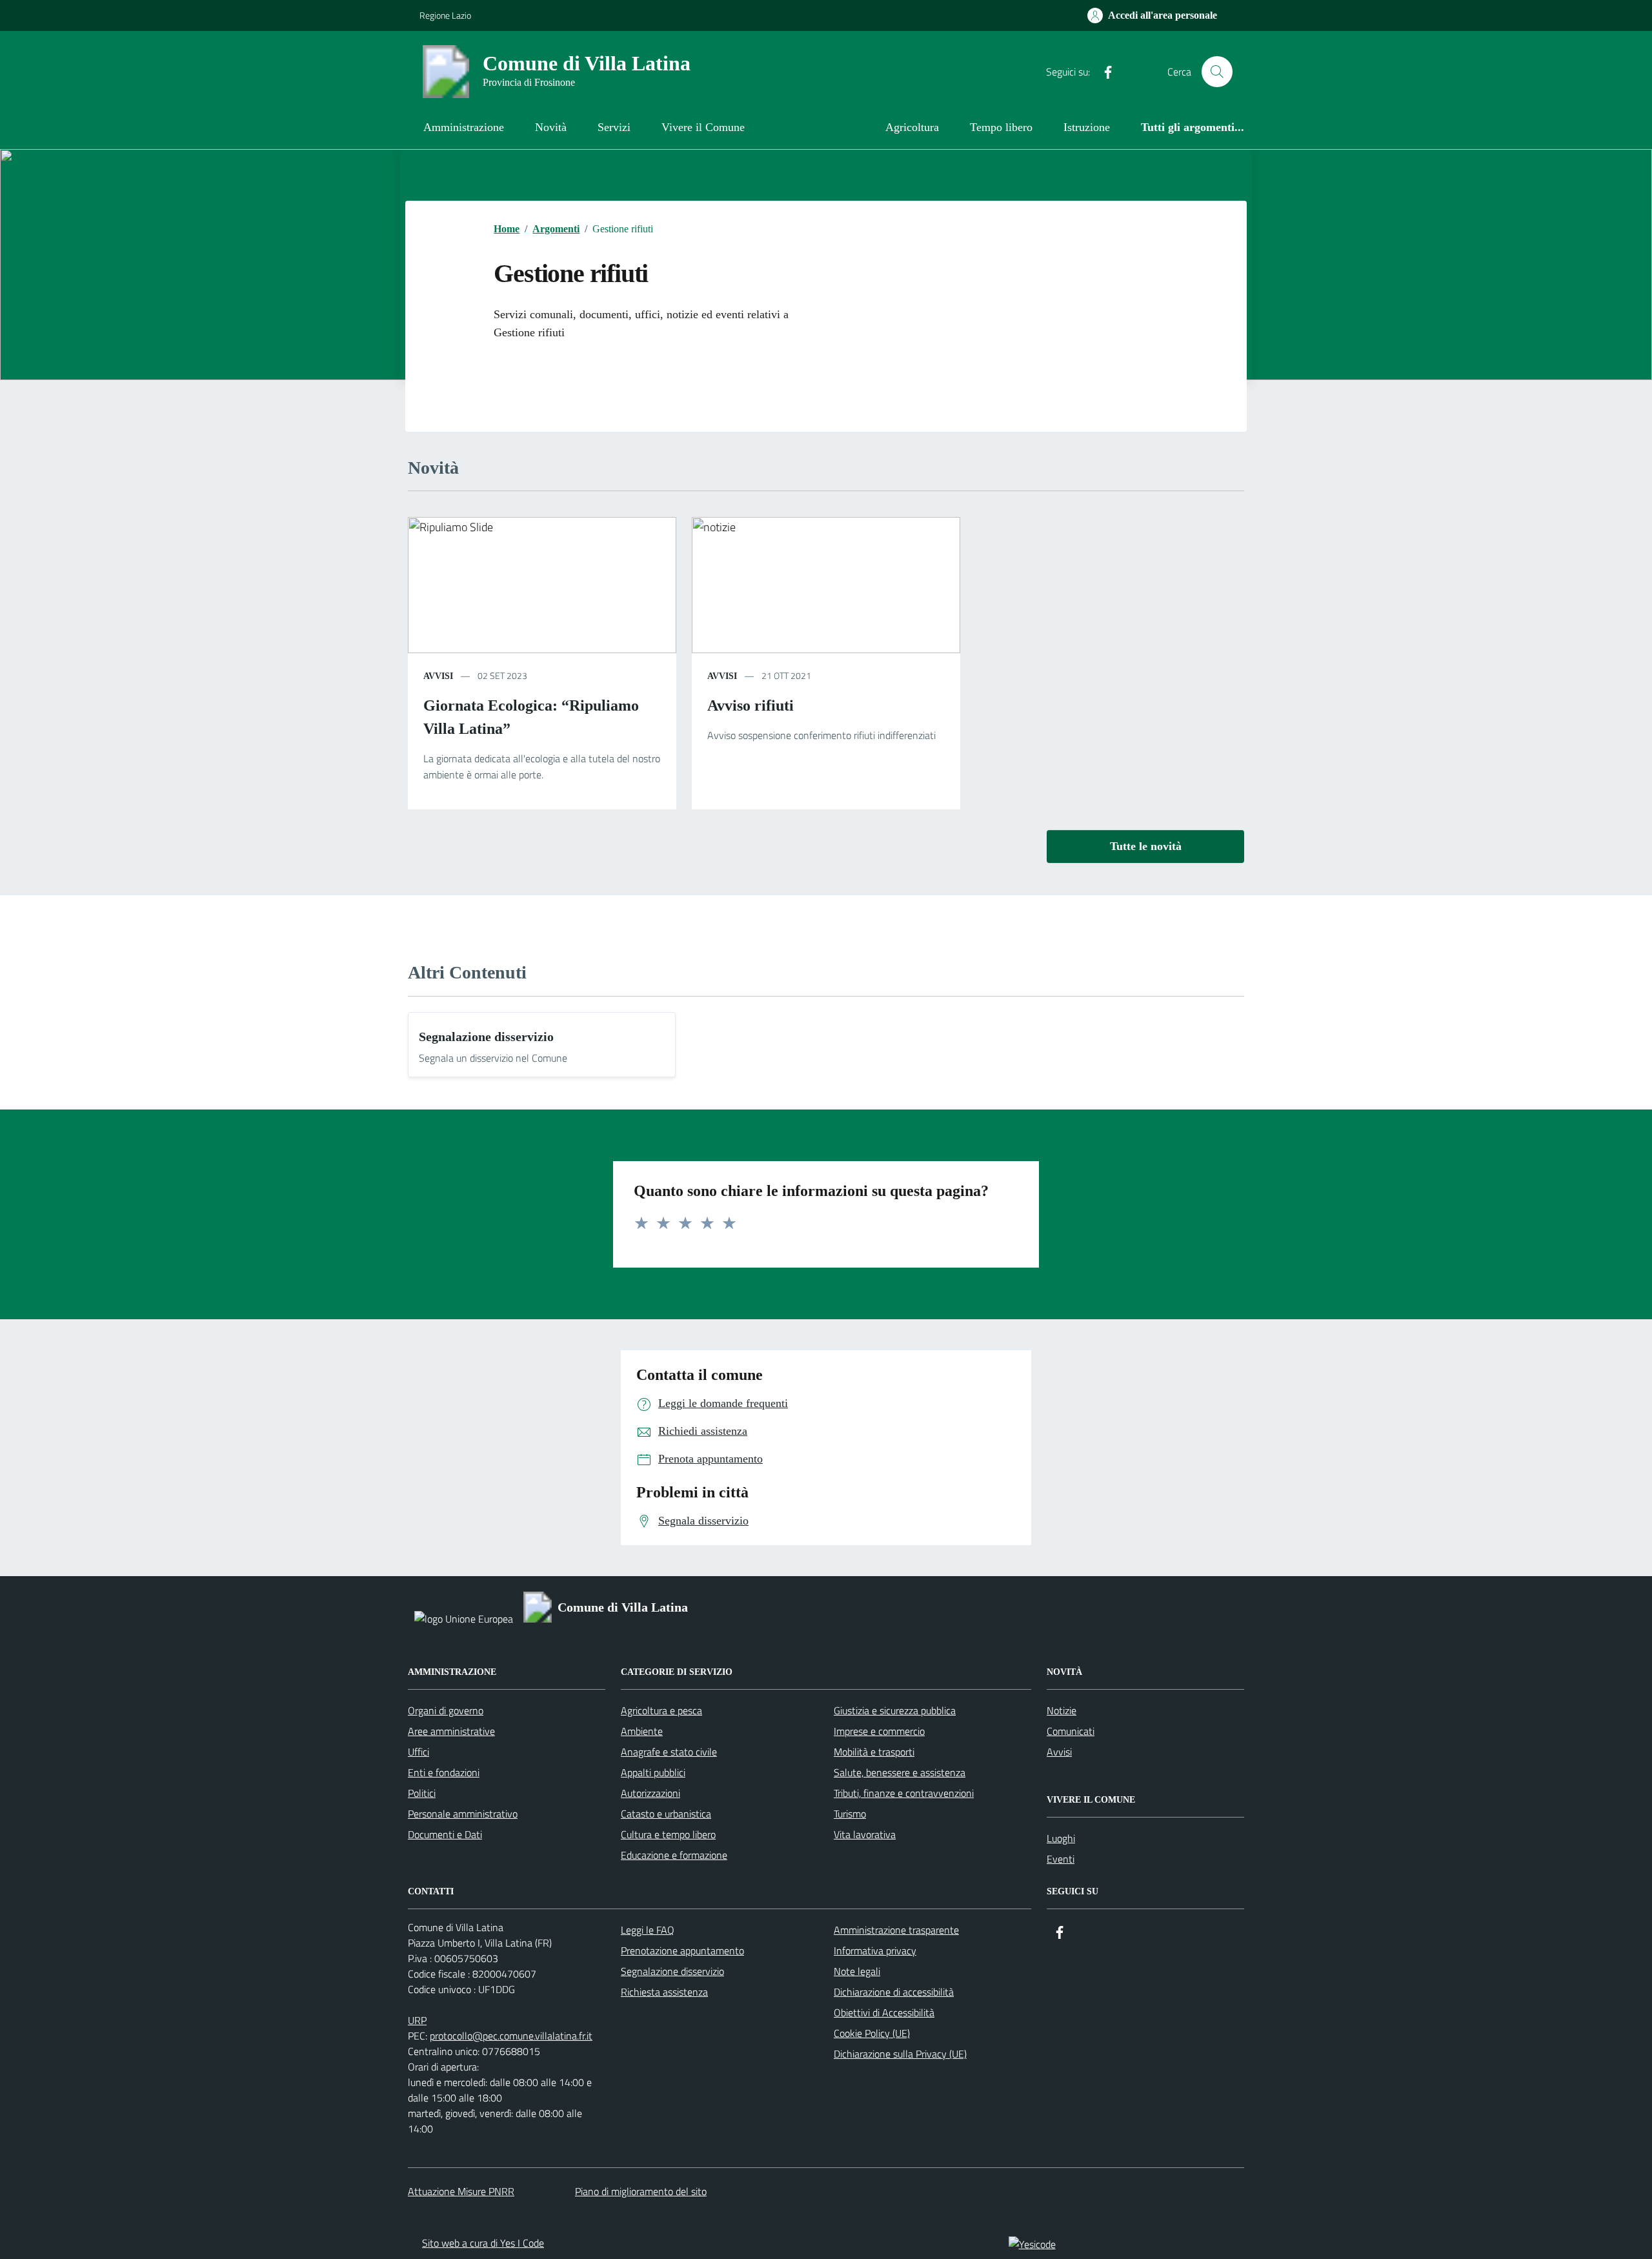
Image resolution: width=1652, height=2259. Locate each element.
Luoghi (1061, 1838)
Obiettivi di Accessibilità (884, 2012)
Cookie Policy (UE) (872, 2033)
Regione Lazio (445, 15)
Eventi (1061, 1859)
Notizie (1062, 1710)
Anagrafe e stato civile (669, 1752)
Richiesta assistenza (664, 1992)
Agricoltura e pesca (661, 1710)
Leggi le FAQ (648, 1930)
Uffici (418, 1752)
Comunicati (1071, 1731)
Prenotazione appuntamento (682, 1950)
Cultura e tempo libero (668, 1834)
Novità (551, 127)
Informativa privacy (875, 1950)
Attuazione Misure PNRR (461, 2191)
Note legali (857, 1971)
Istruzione (1087, 127)
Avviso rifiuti (750, 705)
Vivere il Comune (703, 127)
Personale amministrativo (463, 1814)
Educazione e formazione (674, 1855)
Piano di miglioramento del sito (641, 2191)
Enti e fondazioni (444, 1772)
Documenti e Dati (445, 1834)
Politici (422, 1793)
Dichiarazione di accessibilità (894, 1992)
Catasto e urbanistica (666, 1814)
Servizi (614, 127)
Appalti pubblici (653, 1772)
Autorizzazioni (650, 1793)
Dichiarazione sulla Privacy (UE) (900, 2054)
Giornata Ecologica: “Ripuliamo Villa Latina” (531, 717)
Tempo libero (1001, 127)
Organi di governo (446, 1710)
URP (417, 2020)
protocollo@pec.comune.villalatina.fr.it (511, 2036)
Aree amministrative (451, 1731)
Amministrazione (464, 127)
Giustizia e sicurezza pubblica (895, 1710)
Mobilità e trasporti (874, 1752)
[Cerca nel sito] (1217, 72)
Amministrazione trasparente (896, 1930)
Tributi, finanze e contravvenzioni (904, 1793)
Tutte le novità (1146, 846)
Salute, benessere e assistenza (900, 1772)
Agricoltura (912, 127)
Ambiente (642, 1731)
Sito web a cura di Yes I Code (483, 2243)
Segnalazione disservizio (486, 1037)
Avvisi (438, 676)
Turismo (850, 1814)
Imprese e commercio (879, 1731)
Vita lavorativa (865, 1834)
